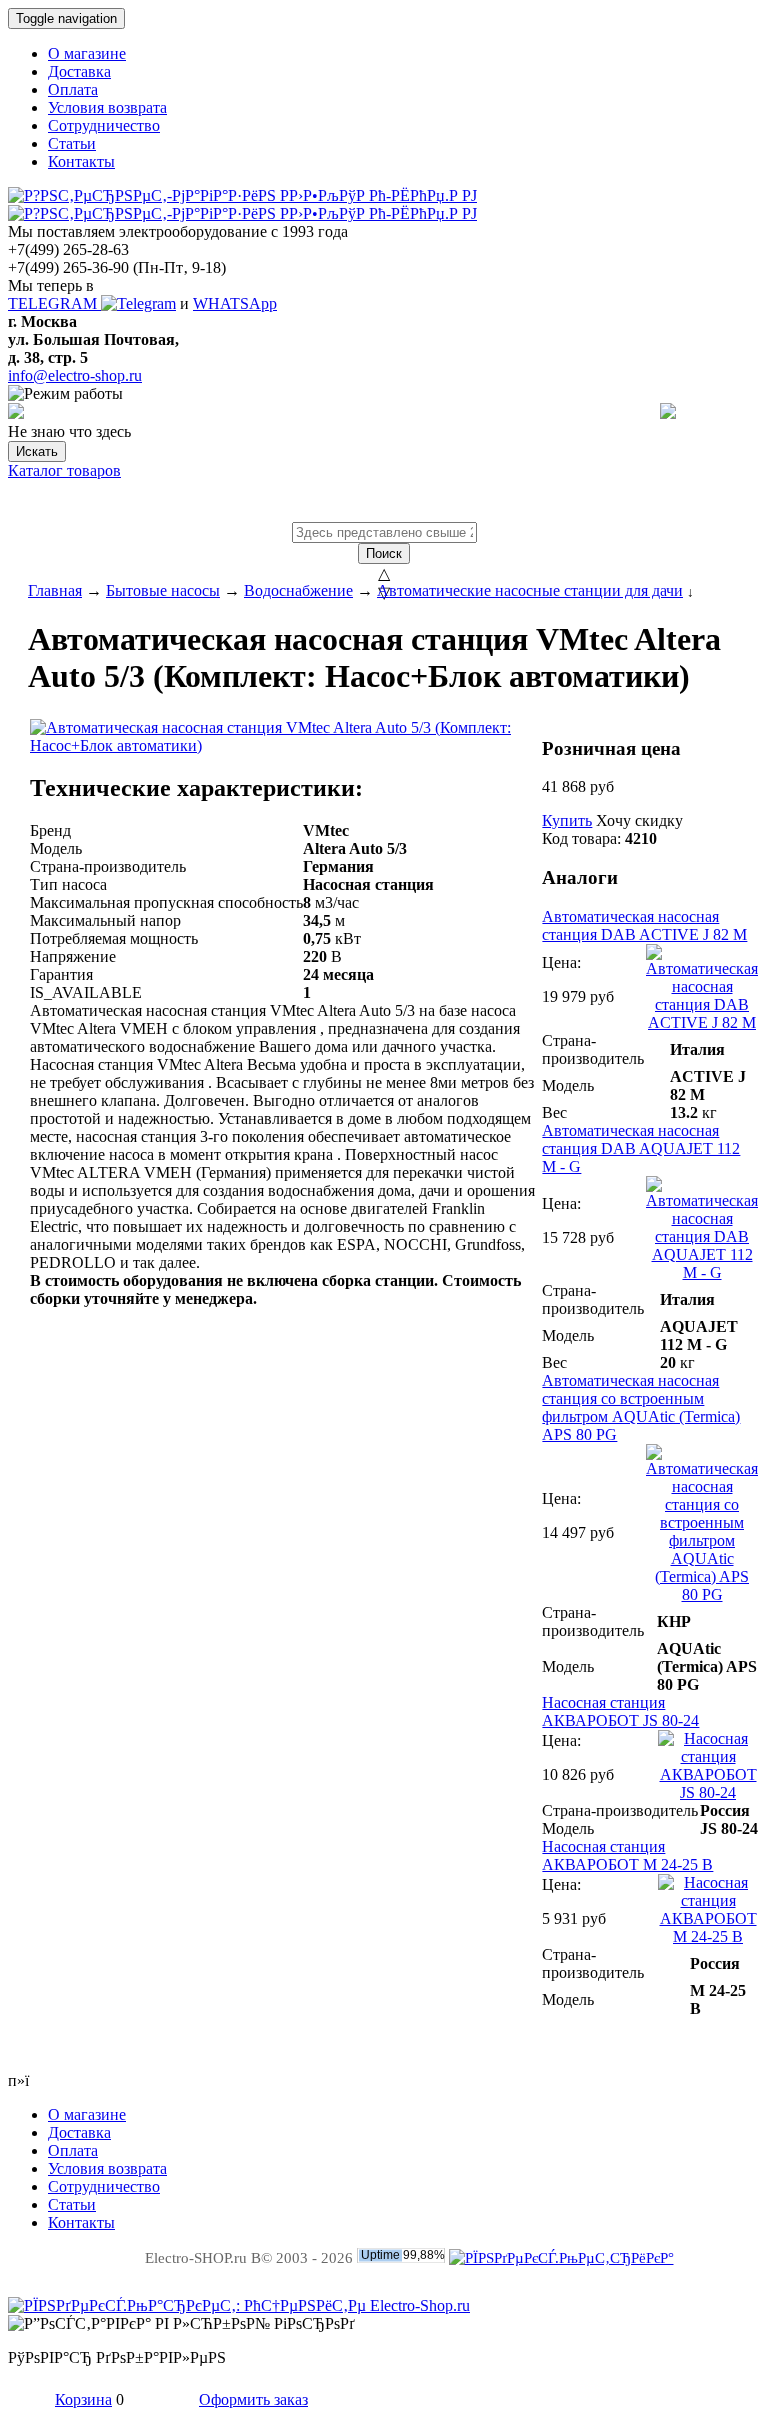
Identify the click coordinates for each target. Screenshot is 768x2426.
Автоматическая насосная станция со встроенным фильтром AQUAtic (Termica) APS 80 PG (641, 1407)
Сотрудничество (104, 125)
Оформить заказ (253, 2399)
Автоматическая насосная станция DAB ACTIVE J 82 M (644, 925)
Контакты (81, 161)
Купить (567, 820)
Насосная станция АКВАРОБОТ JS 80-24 (620, 1711)
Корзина (83, 2399)
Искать (37, 451)
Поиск (384, 553)
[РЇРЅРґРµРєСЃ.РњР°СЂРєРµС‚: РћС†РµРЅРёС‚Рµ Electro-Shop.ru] (239, 2305)
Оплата (73, 89)
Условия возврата (107, 107)
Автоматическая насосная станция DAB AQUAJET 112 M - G (641, 1148)
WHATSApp (235, 303)
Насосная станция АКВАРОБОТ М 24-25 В (627, 1855)
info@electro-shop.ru (75, 375)
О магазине (87, 53)
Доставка (79, 71)
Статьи (72, 143)
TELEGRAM (54, 303)
